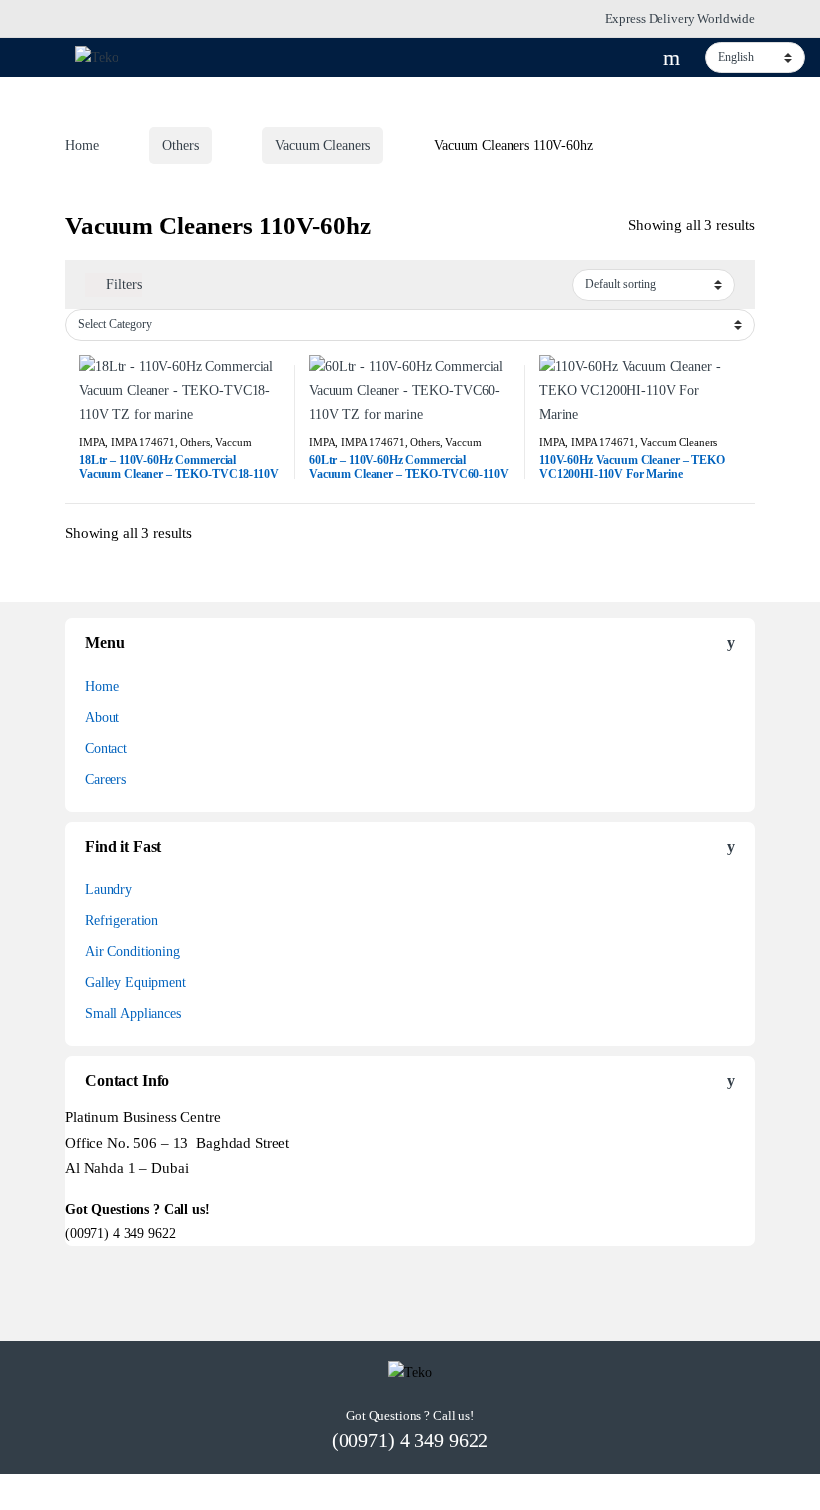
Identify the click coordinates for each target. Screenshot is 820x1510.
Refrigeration (121, 920)
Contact (106, 748)
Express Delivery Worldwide (680, 18)
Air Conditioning (132, 951)
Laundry (108, 889)
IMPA (92, 442)
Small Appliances (133, 1013)
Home (81, 145)
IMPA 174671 (142, 442)
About (102, 717)
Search (674, 58)
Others (180, 145)
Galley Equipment (135, 982)
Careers (105, 779)
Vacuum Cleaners (322, 145)
